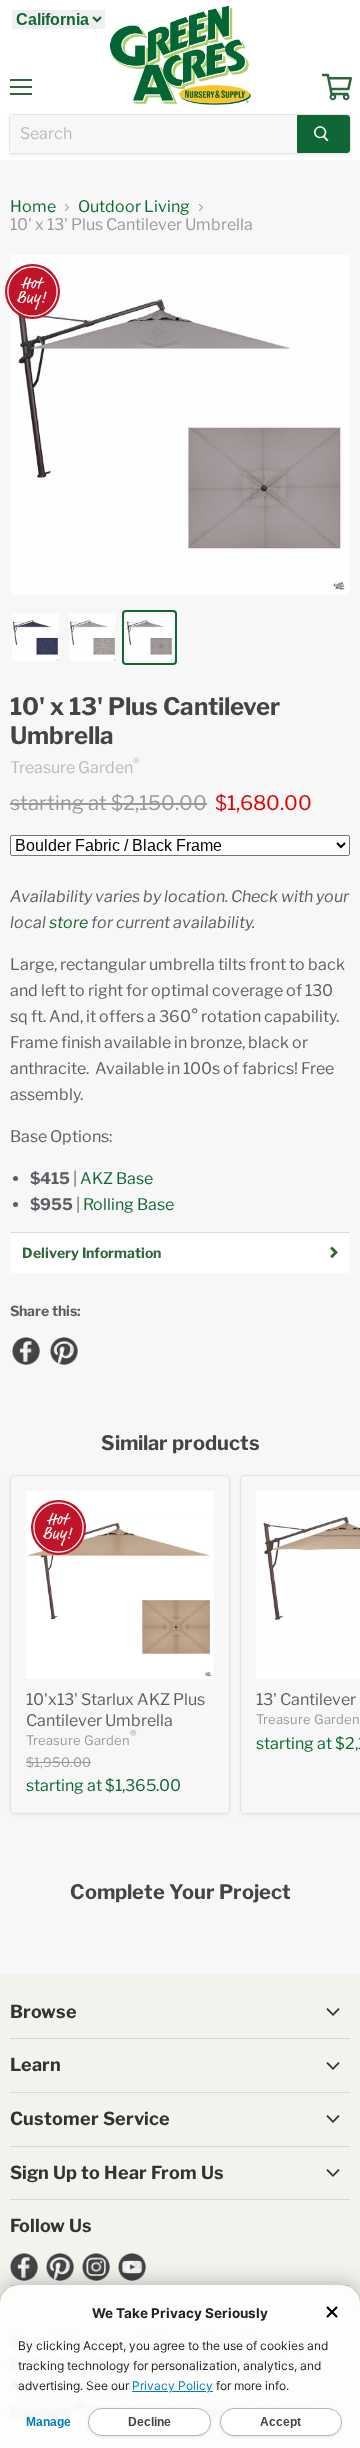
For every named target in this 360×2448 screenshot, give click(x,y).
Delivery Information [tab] (91, 1252)
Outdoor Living (134, 207)
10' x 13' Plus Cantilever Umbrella (145, 721)
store (68, 922)
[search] (153, 134)
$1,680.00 (263, 803)
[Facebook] (25, 1350)
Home (33, 207)
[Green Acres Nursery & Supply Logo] (180, 55)
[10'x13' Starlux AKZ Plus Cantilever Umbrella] (120, 1585)
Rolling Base (128, 1204)
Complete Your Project (180, 1892)
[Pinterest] (63, 1350)
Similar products (180, 1443)
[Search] (323, 134)
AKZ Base (116, 1178)
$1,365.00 (143, 1785)
